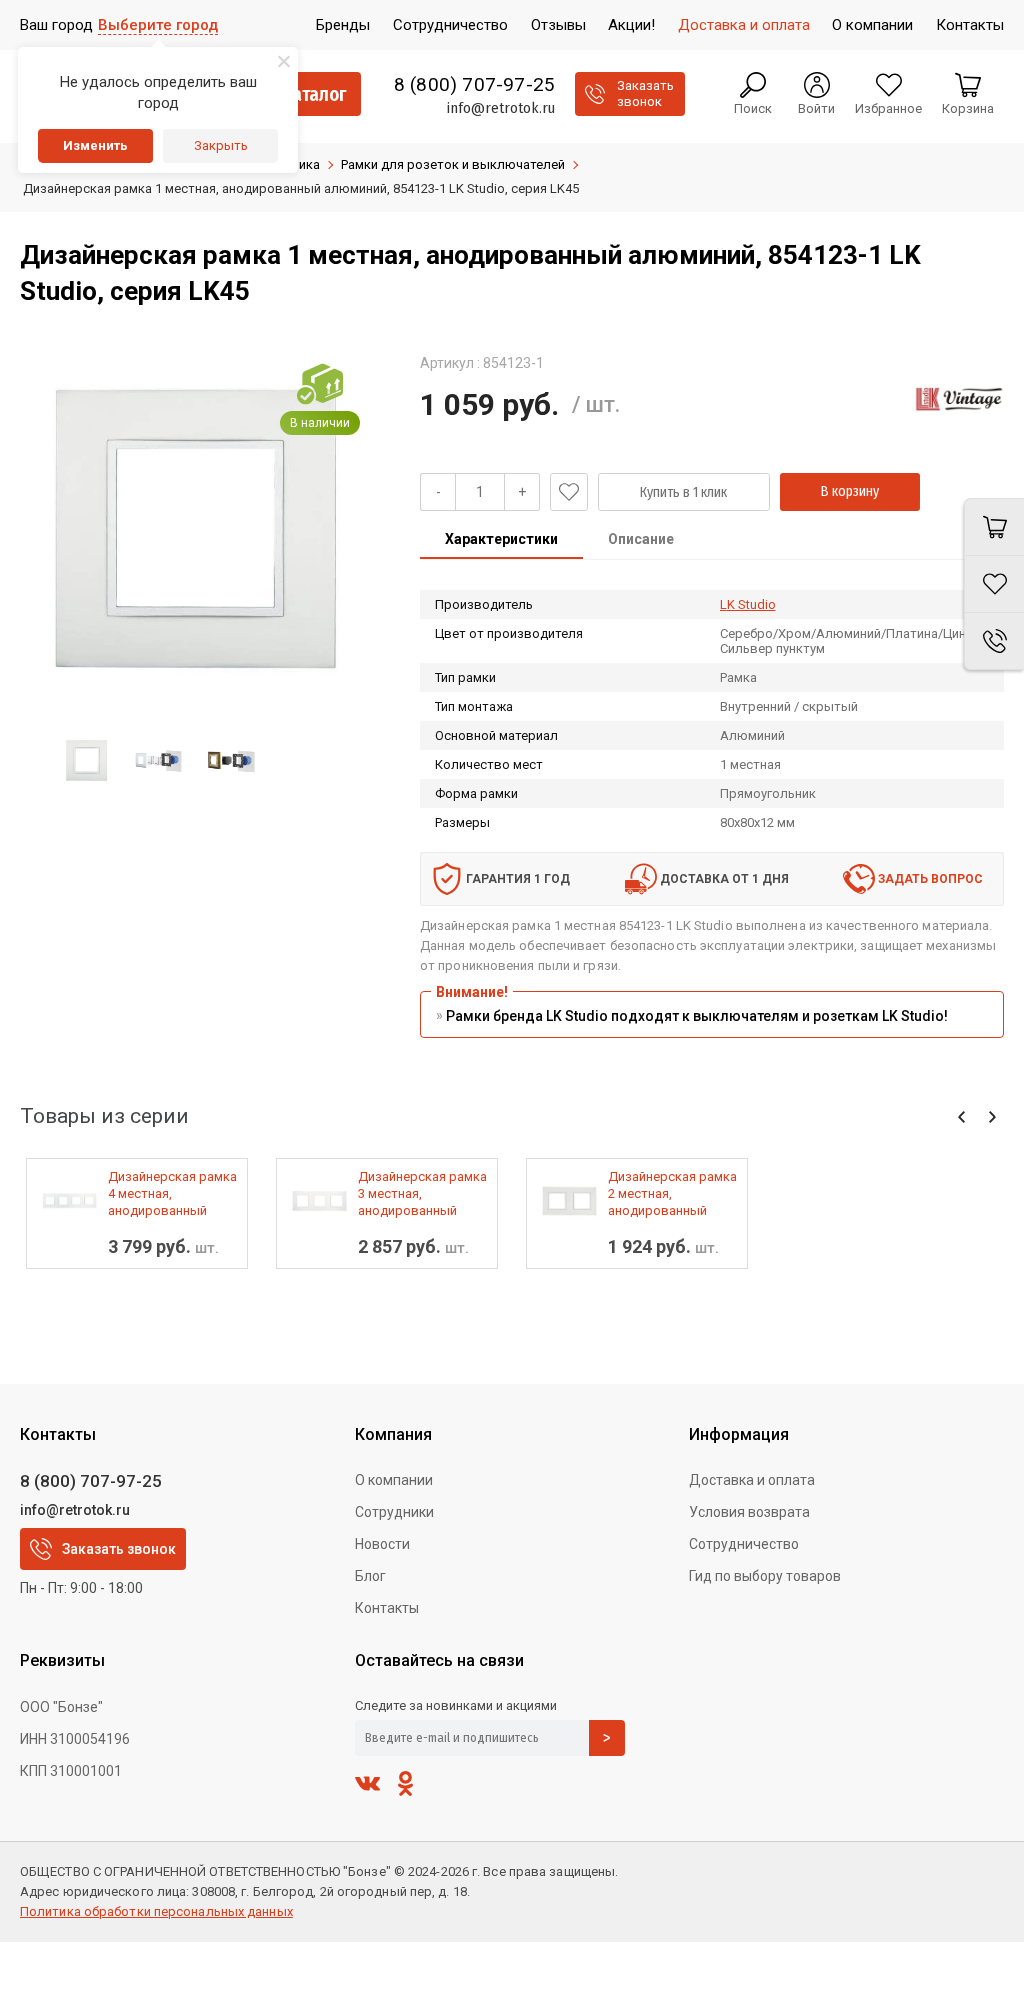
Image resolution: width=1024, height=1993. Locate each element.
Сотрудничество (744, 1544)
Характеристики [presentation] (501, 539)
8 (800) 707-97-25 (474, 85)
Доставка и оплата (752, 1480)
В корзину (850, 491)
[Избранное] (994, 584)
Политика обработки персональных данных (156, 1911)
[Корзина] (994, 527)
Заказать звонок (119, 1549)
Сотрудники (394, 1512)
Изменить (95, 145)
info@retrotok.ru (500, 108)
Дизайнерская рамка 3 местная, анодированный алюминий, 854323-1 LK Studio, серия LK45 (423, 1194)
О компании (394, 1480)
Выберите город (158, 25)
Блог (370, 1576)
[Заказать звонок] (994, 641)
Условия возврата (749, 1512)
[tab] (501, 541)
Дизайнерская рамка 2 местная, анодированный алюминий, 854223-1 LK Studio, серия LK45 (673, 1194)
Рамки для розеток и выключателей (453, 164)
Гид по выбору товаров (765, 1576)
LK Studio (748, 604)
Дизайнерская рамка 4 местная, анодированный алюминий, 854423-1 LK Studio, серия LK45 (173, 1194)
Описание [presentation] (641, 539)
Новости (382, 1544)
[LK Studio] (959, 399)
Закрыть (221, 145)
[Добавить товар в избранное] (569, 492)
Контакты (387, 1608)
